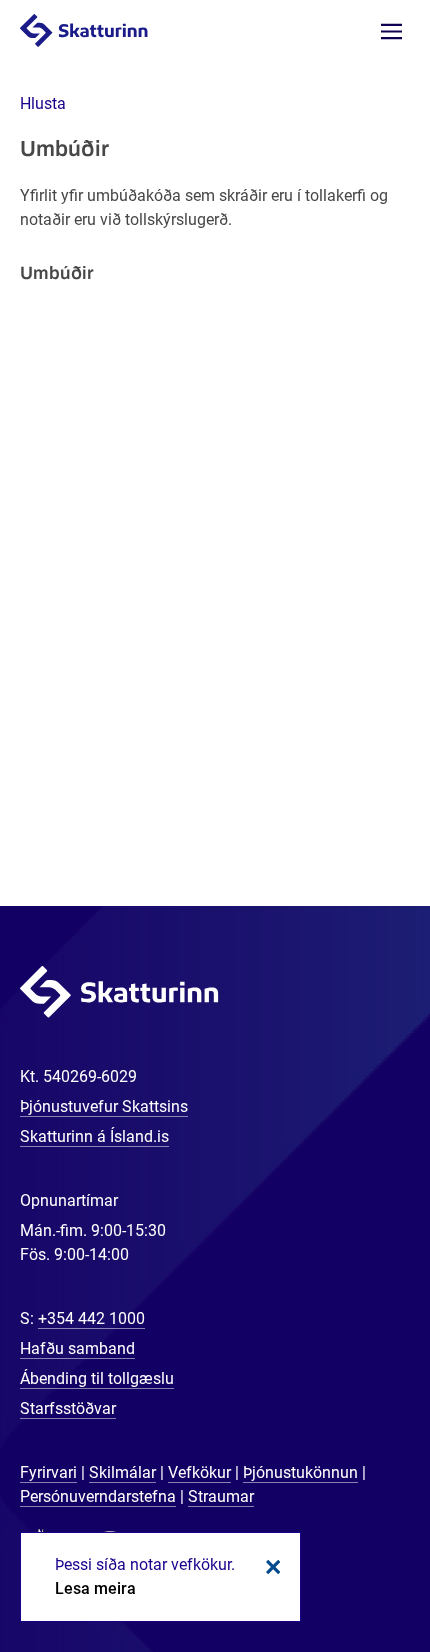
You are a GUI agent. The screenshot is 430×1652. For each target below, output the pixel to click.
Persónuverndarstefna (98, 1496)
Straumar (221, 1496)
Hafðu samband (77, 1348)
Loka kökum (270, 1567)
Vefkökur (199, 1472)
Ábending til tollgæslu (97, 1378)
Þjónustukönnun (300, 1472)
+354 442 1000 (91, 1318)
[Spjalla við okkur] (350, 1572)
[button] (43, 103)
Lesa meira (95, 1588)
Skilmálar (122, 1472)
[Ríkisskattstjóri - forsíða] (104, 29)
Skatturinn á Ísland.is (94, 1136)
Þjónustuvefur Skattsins (104, 1106)
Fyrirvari (48, 1472)
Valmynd (391, 31)
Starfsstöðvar (68, 1408)
